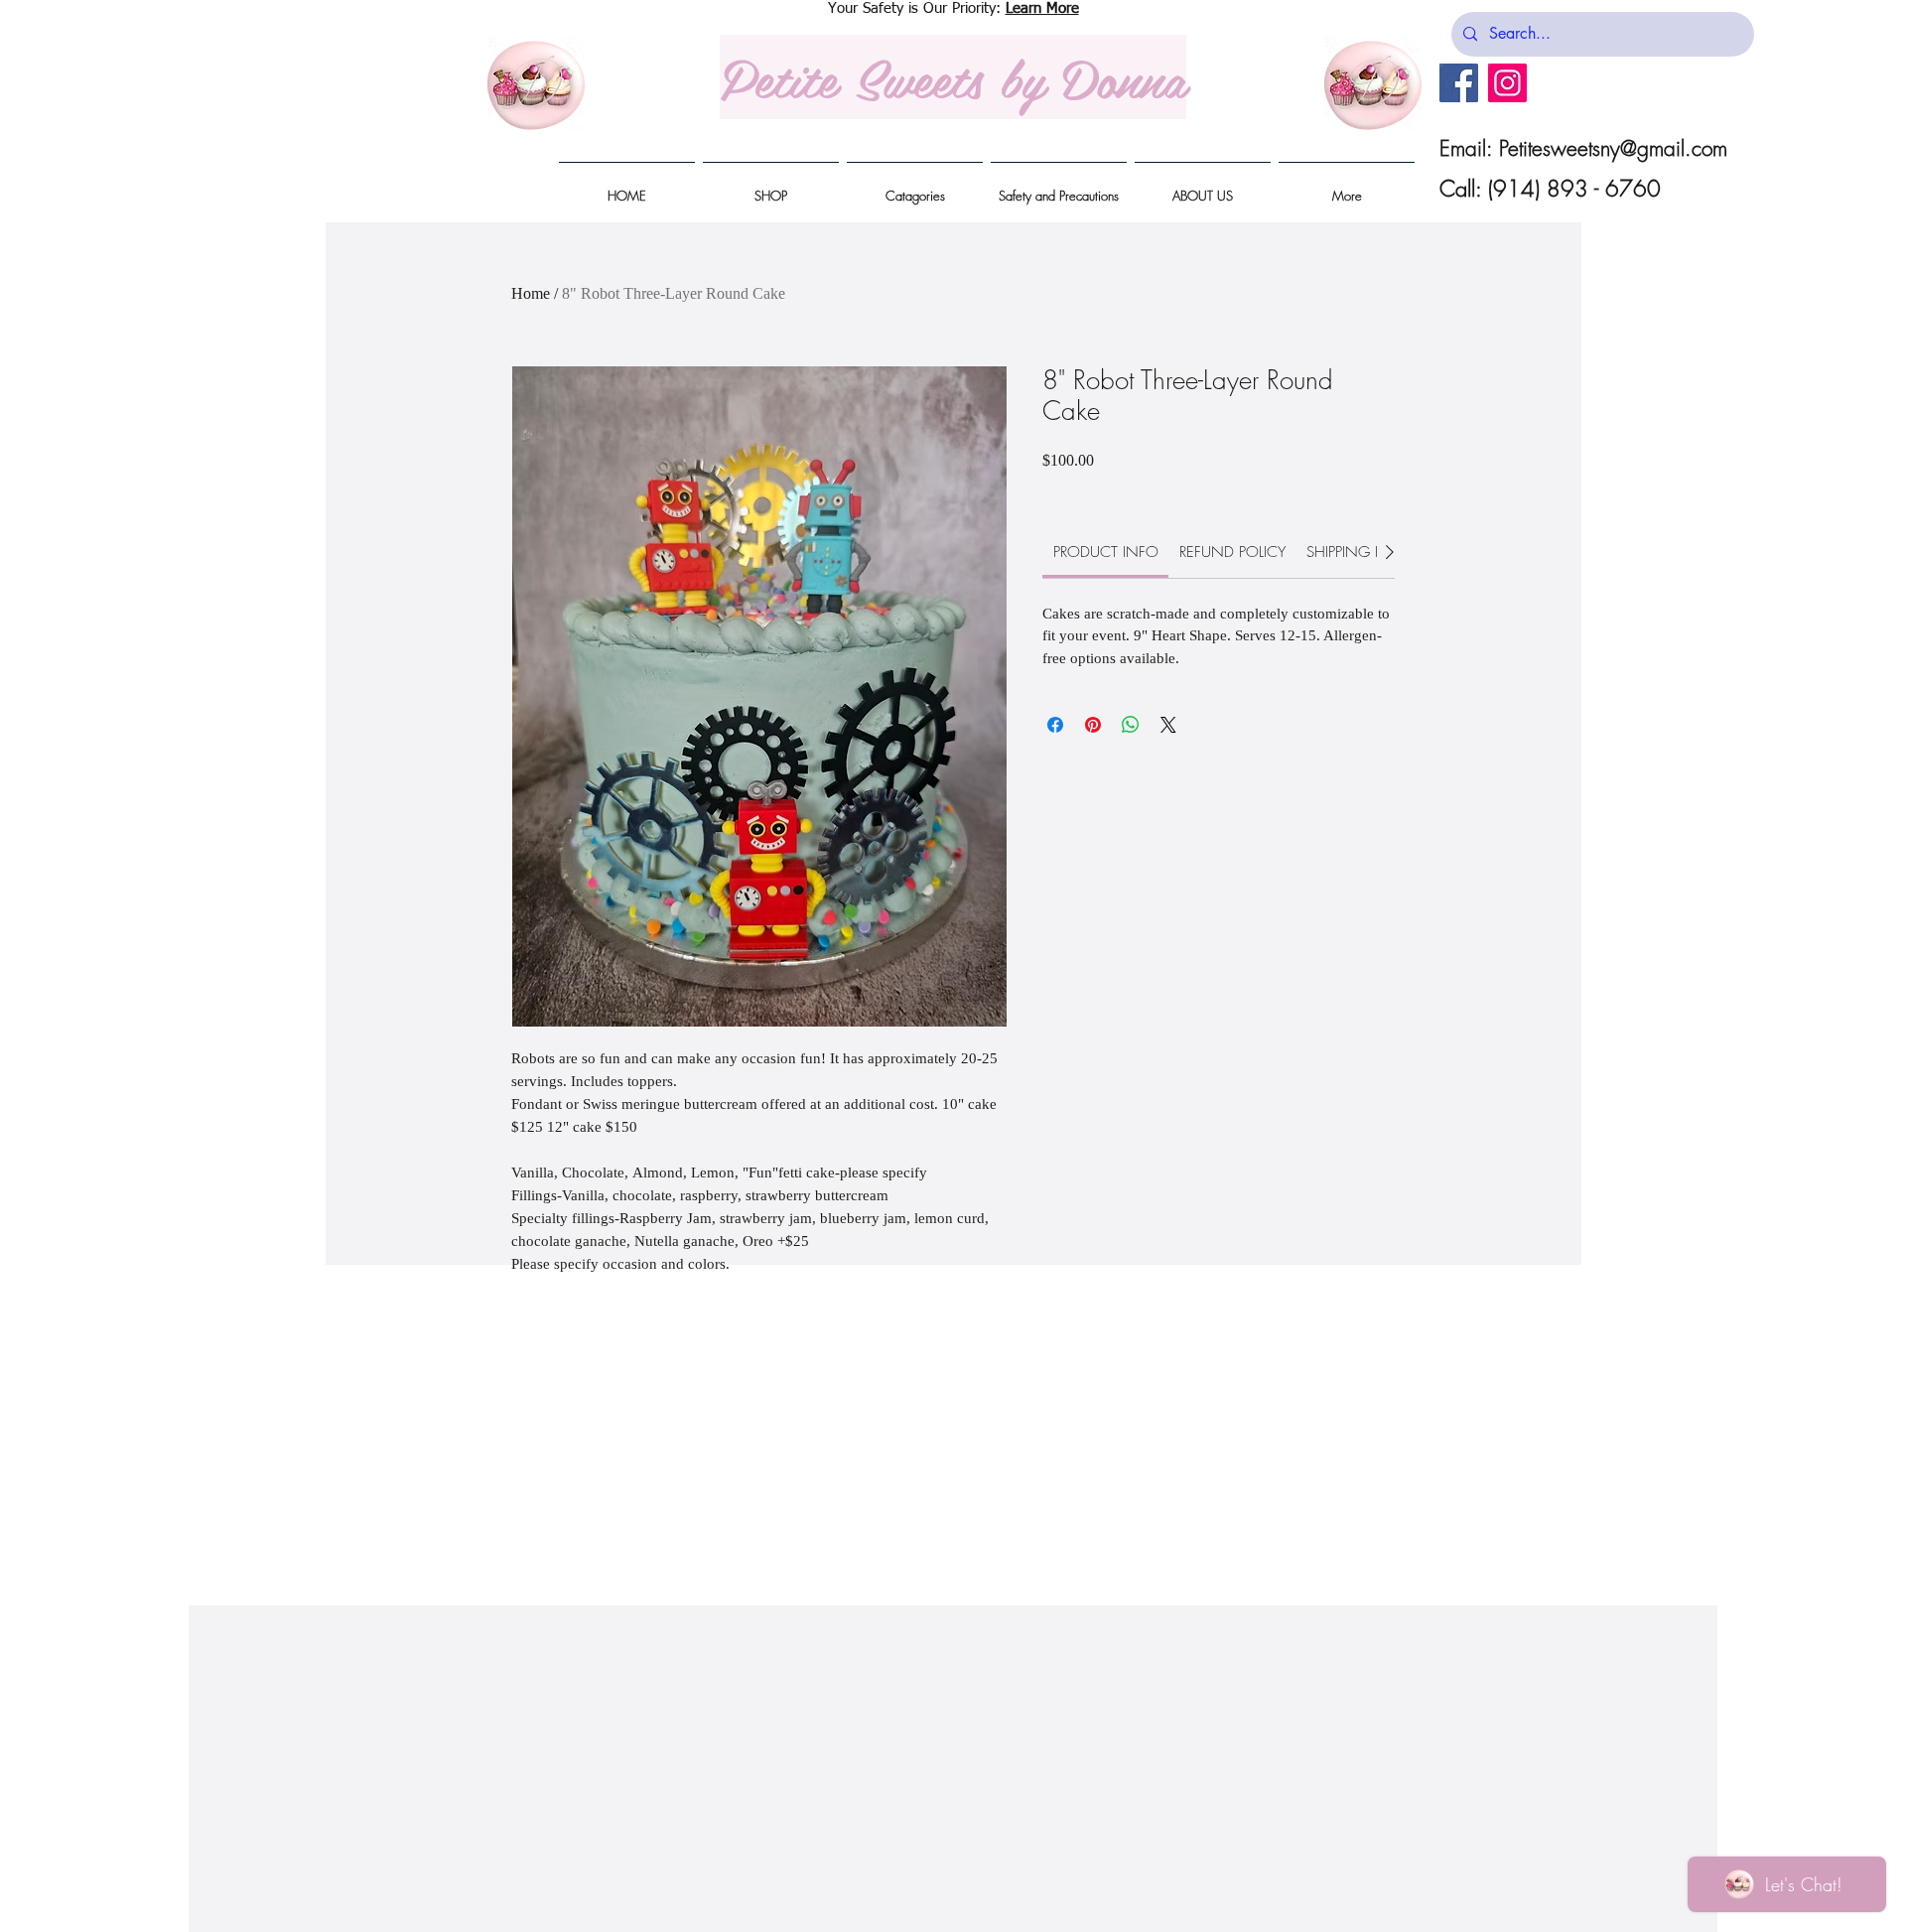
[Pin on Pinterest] (1093, 725)
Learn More (1042, 8)
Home (531, 293)
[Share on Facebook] (1055, 725)
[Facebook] (1459, 83)
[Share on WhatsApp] (1131, 725)
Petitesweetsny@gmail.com (1613, 148)
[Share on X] (1168, 725)
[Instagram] (1507, 83)
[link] (1106, 552)
